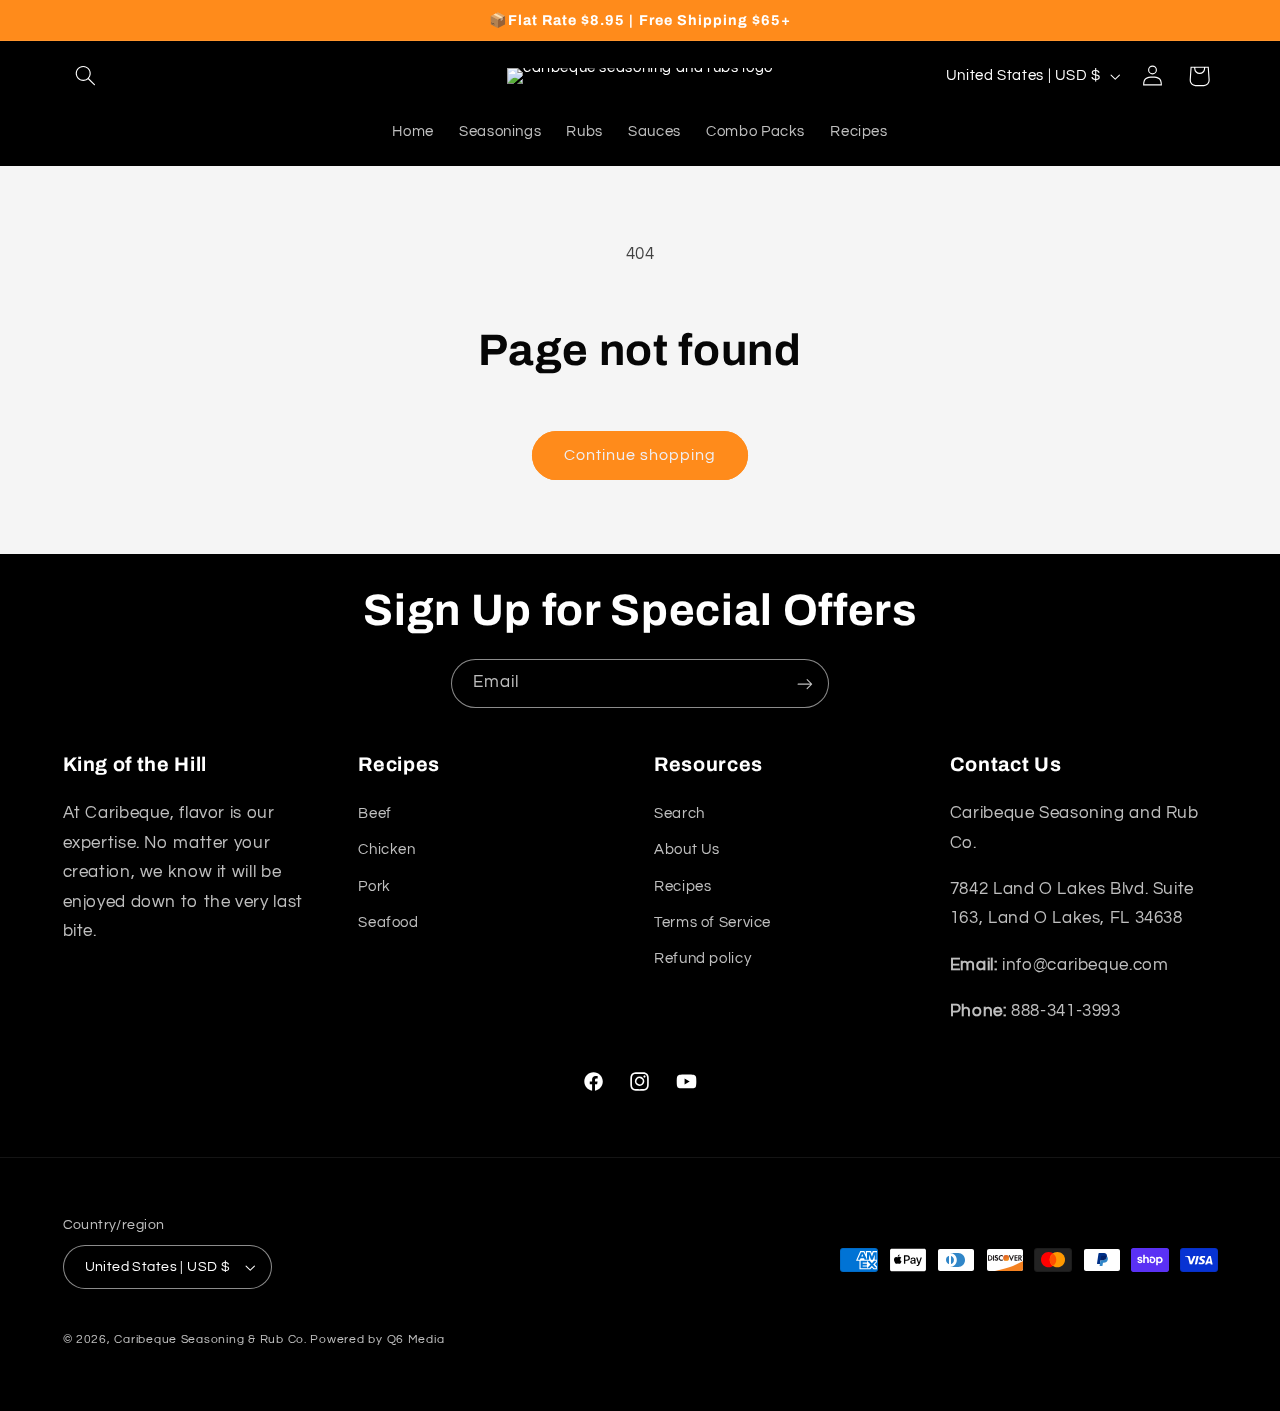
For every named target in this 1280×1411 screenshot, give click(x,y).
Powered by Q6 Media (377, 1339)
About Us (687, 849)
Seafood (388, 922)
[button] (86, 76)
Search (679, 813)
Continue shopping (640, 455)
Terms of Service (712, 922)
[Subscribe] (805, 683)
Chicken (386, 849)
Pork (374, 886)
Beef (375, 813)
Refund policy (702, 958)
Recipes (682, 886)
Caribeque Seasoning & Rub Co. (210, 1339)
